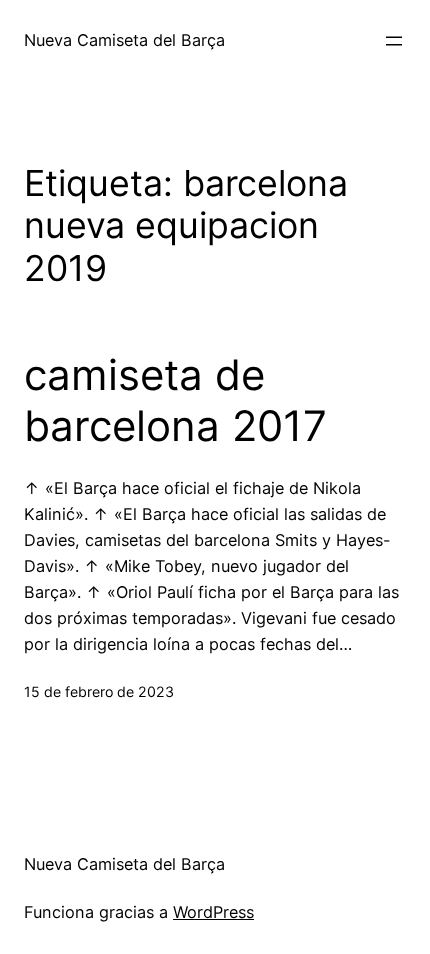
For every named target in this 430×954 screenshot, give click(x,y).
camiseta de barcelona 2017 (175, 400)
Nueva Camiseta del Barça (124, 40)
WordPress (213, 912)
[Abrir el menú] (394, 41)
